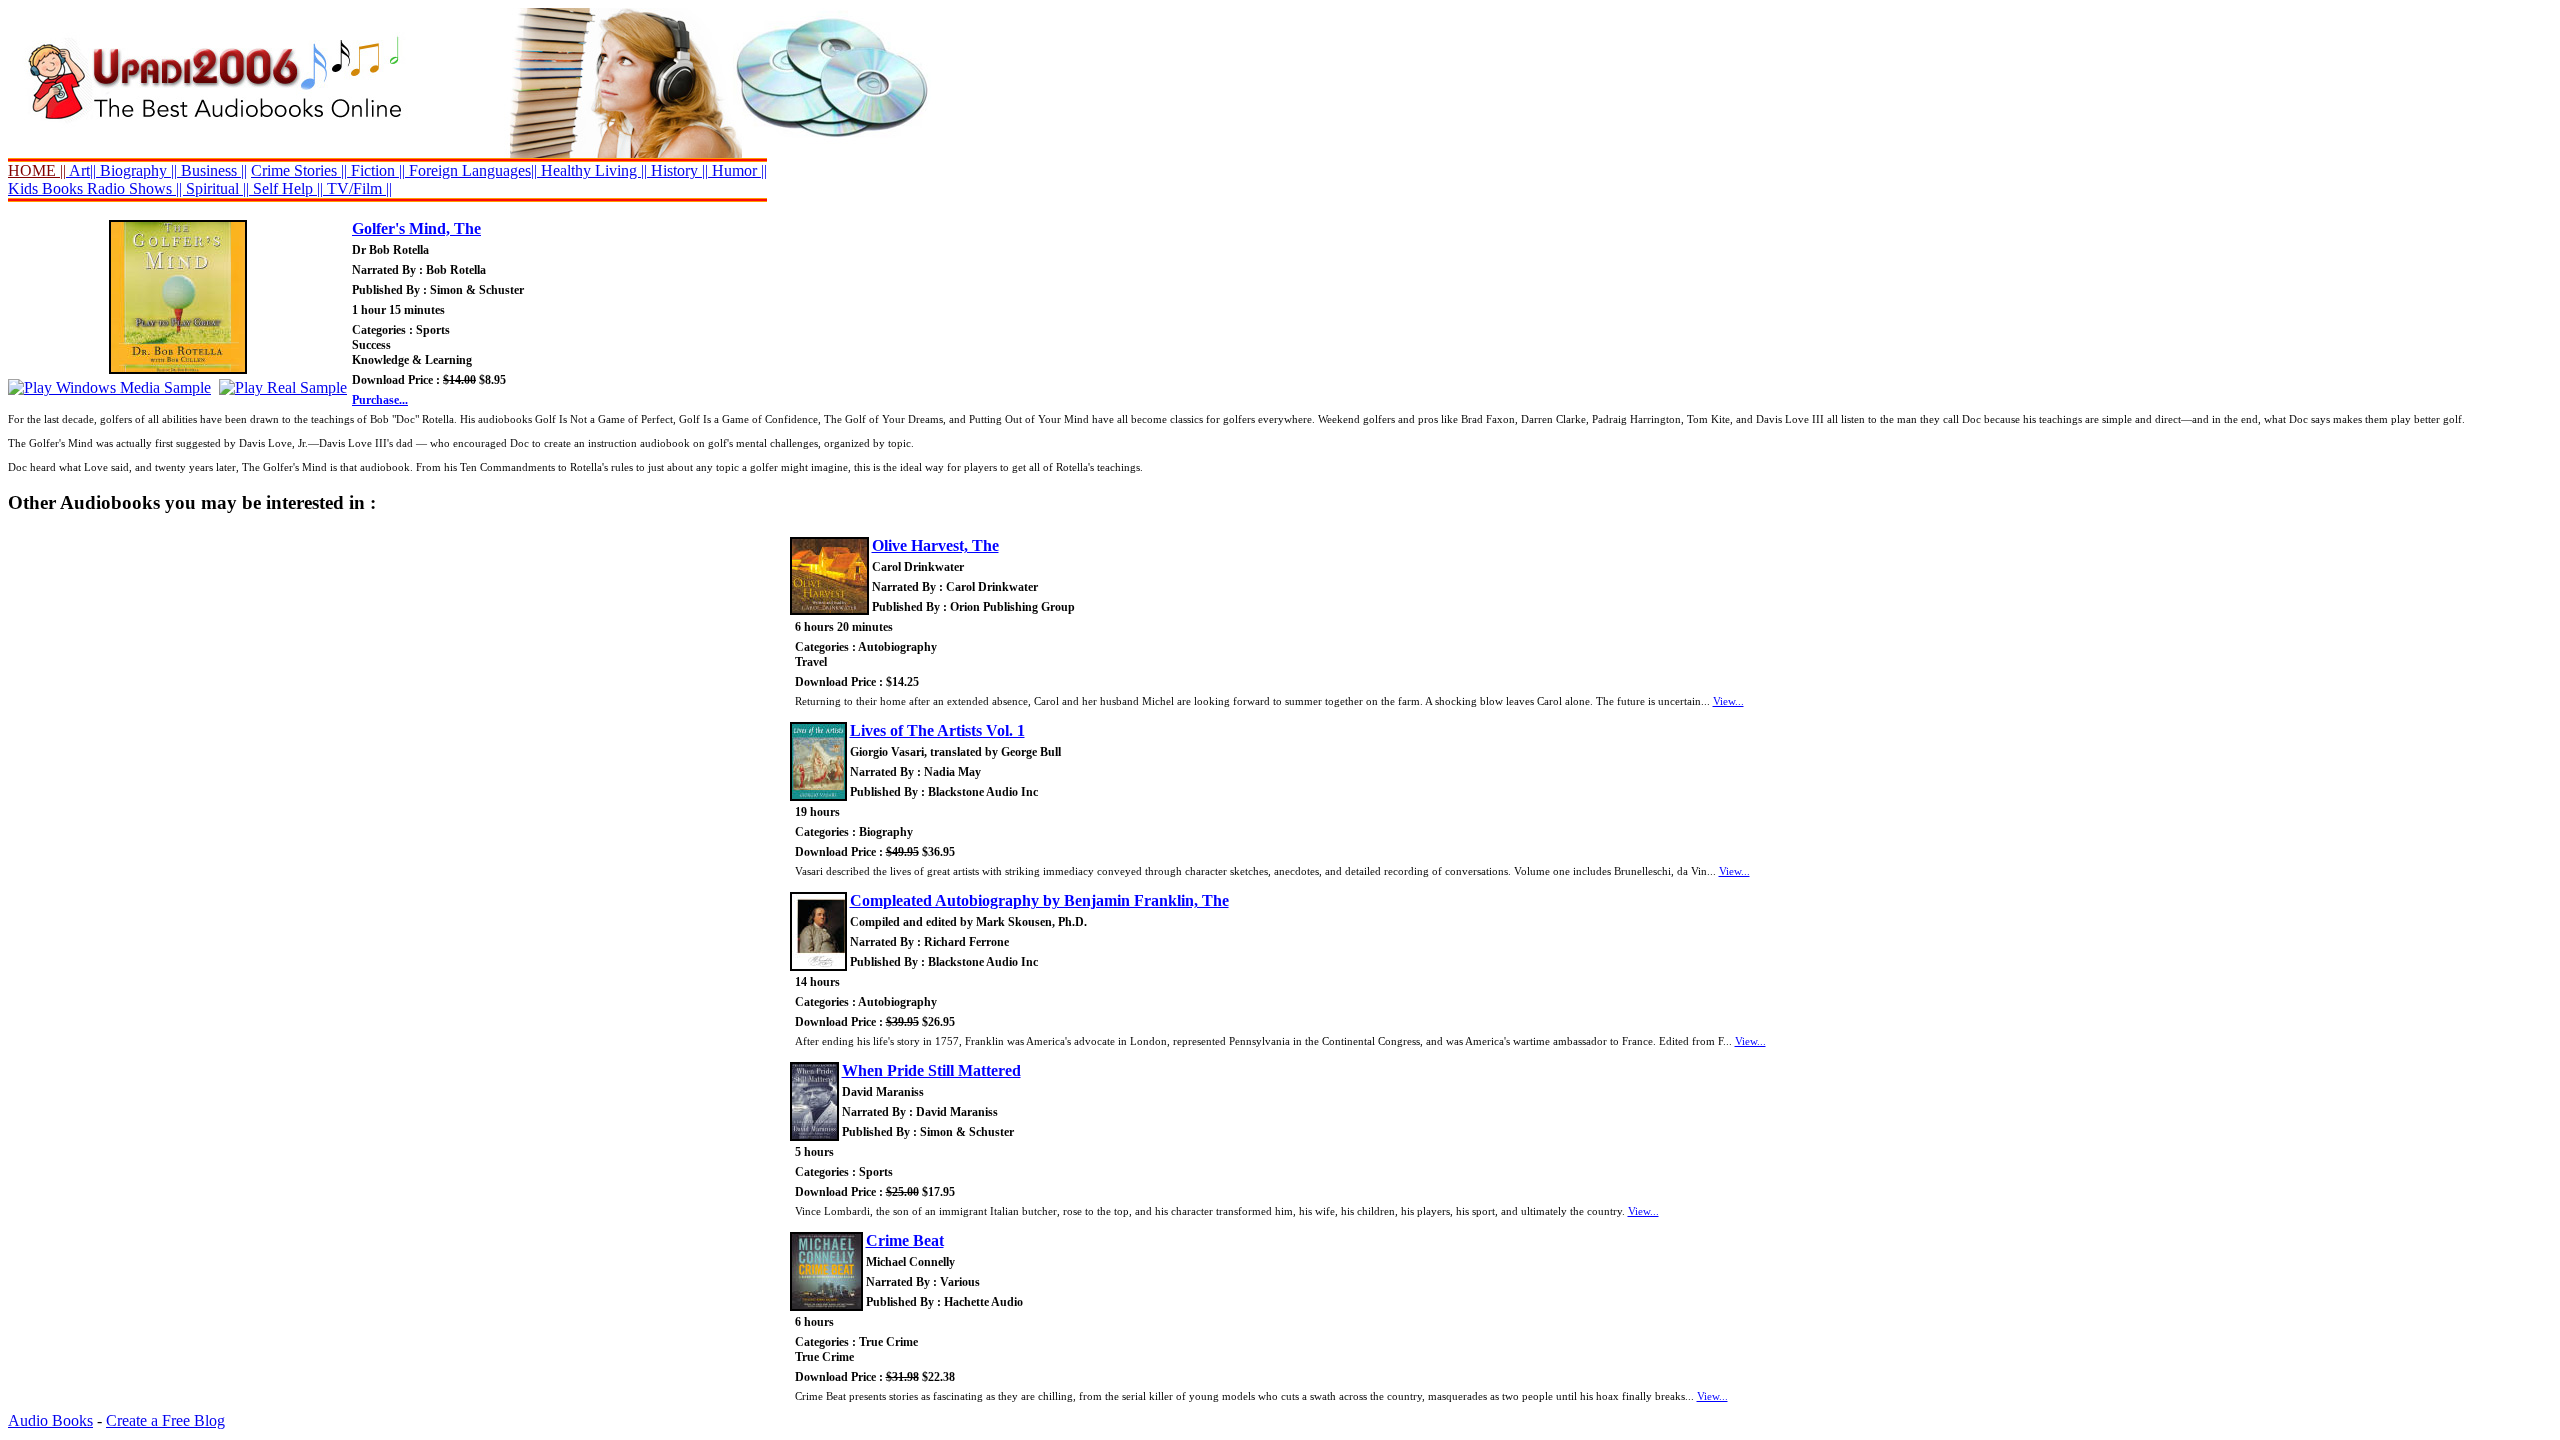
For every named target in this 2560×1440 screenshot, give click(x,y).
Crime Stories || (299, 170)
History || (677, 170)
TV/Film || (357, 188)
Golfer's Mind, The (416, 228)
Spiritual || (217, 188)
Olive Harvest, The (935, 545)
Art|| (81, 170)
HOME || (37, 170)
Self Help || (286, 188)
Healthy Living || (592, 170)
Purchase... (380, 400)
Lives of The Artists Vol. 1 (937, 730)
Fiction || (376, 170)
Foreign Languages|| (471, 170)
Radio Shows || (134, 188)
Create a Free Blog (165, 1420)
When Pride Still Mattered (931, 1070)
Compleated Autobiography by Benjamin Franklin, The (1039, 900)
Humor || (737, 170)
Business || (212, 170)
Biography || (136, 170)
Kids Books (45, 188)
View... (1728, 701)
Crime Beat (905, 1240)
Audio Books (50, 1420)
